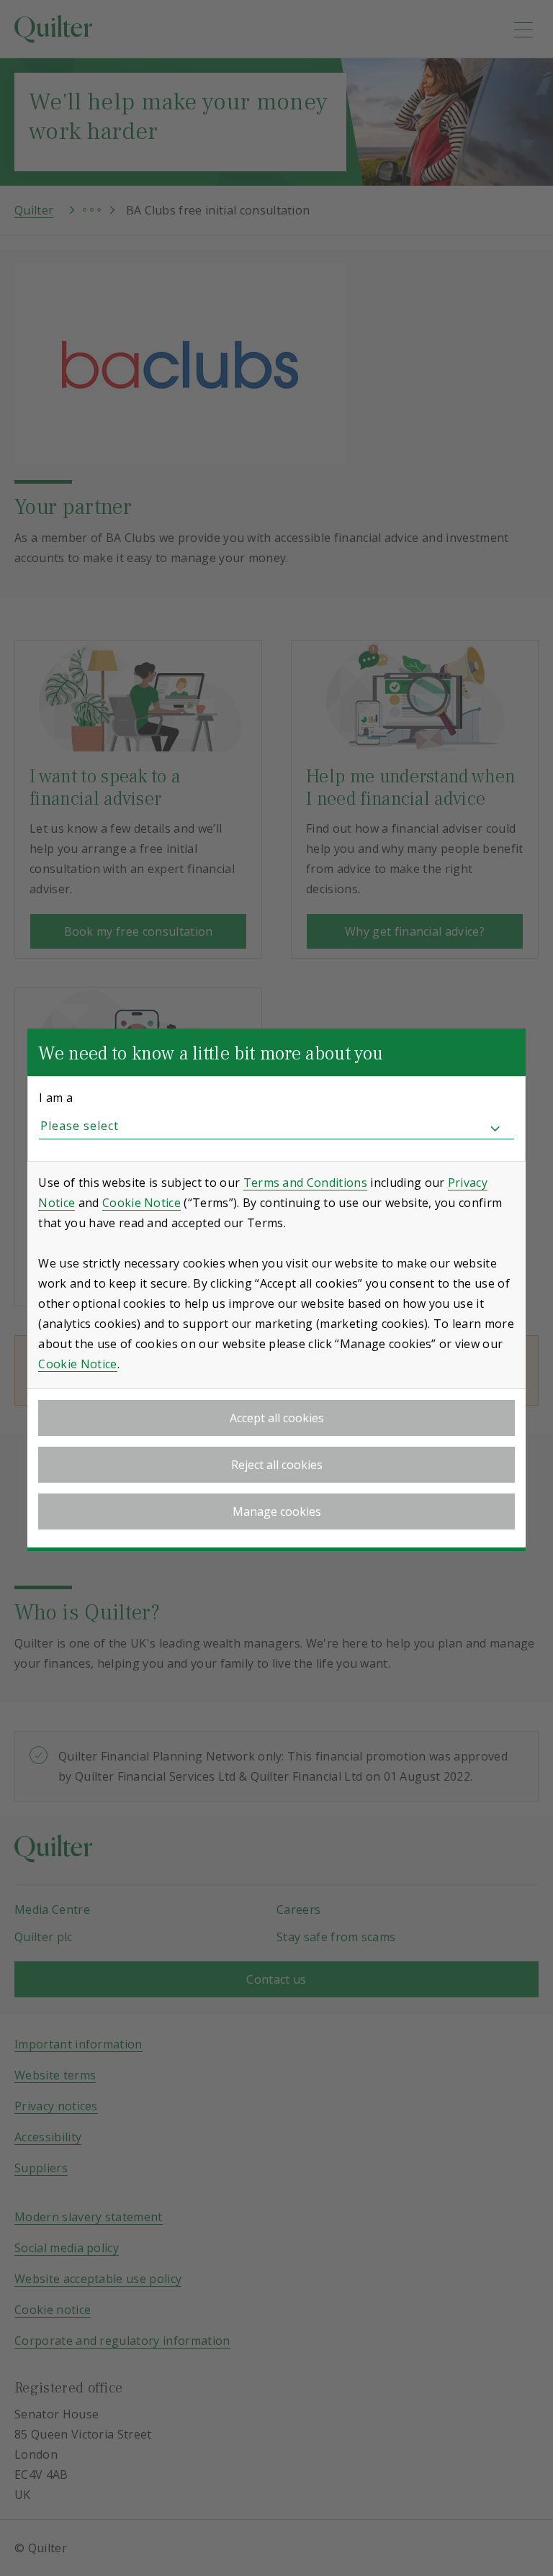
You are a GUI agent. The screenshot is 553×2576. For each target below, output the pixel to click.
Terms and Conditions (305, 1183)
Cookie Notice (141, 1203)
